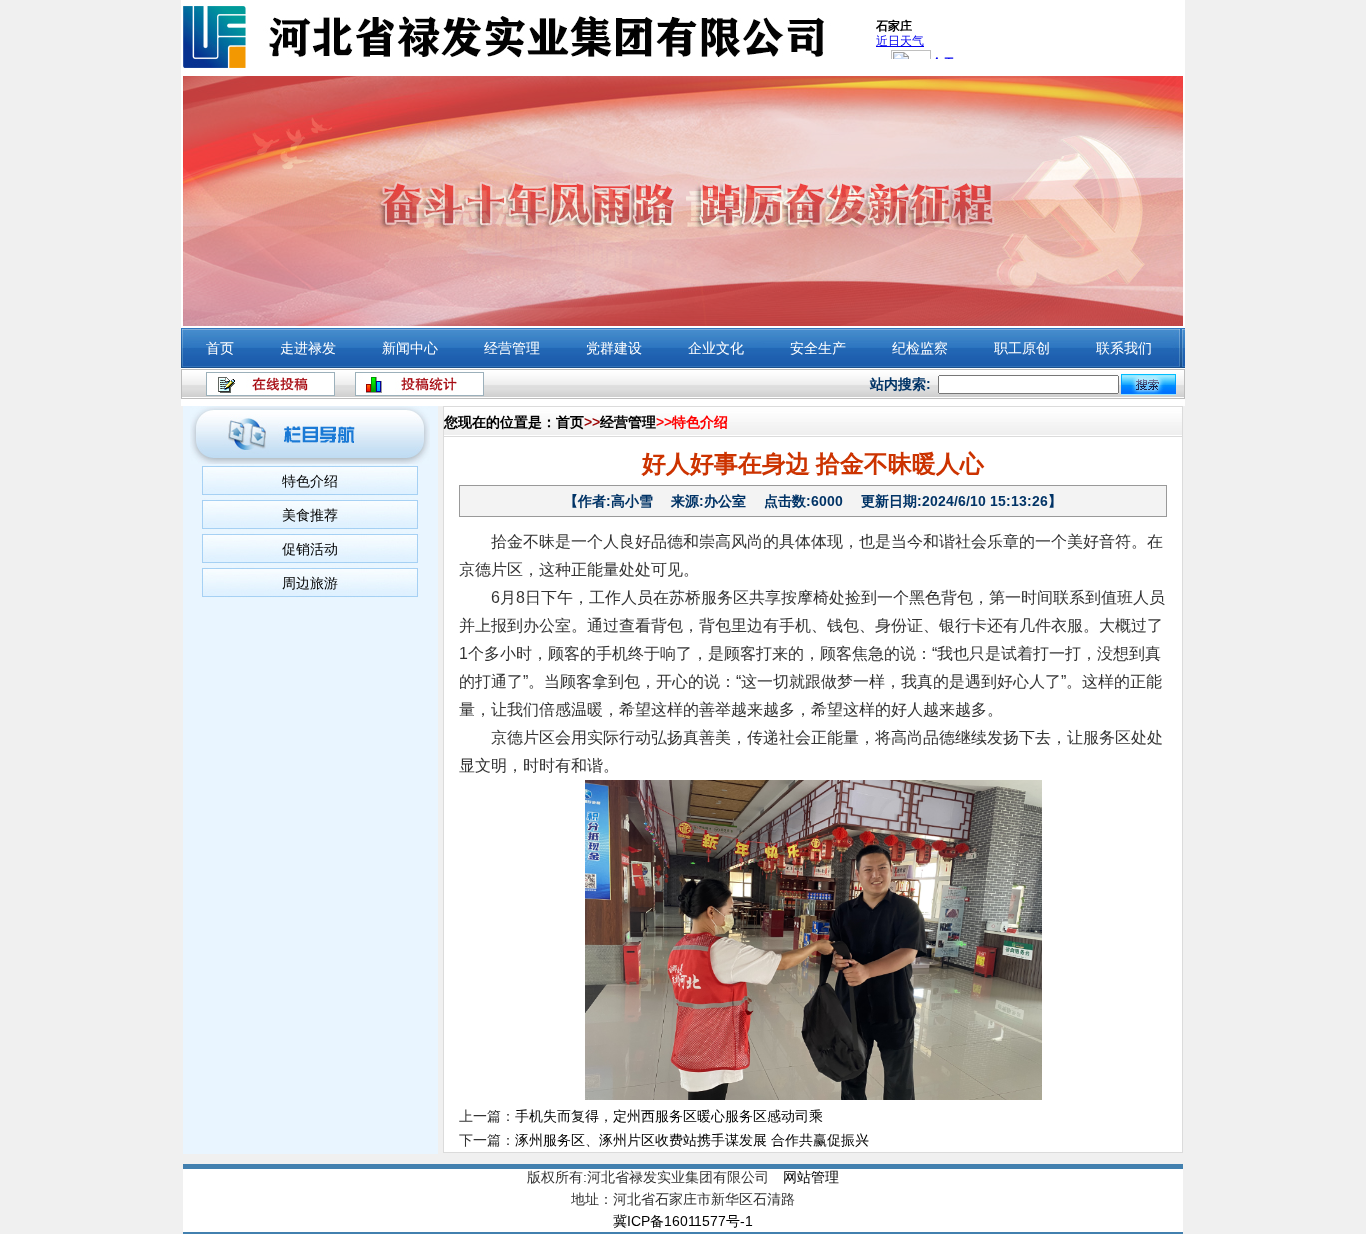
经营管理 (512, 348)
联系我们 (1124, 348)
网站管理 (811, 1177)
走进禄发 (308, 348)
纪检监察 (920, 348)
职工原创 (1022, 348)
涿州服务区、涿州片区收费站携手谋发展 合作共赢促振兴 (692, 1140)
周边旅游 (310, 583)
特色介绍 (310, 481)
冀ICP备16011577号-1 (683, 1221)
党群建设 (614, 348)
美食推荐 (310, 515)
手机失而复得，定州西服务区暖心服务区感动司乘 (669, 1116)
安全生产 (818, 348)
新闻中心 (410, 348)
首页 (220, 348)
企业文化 (716, 348)
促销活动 (310, 549)
